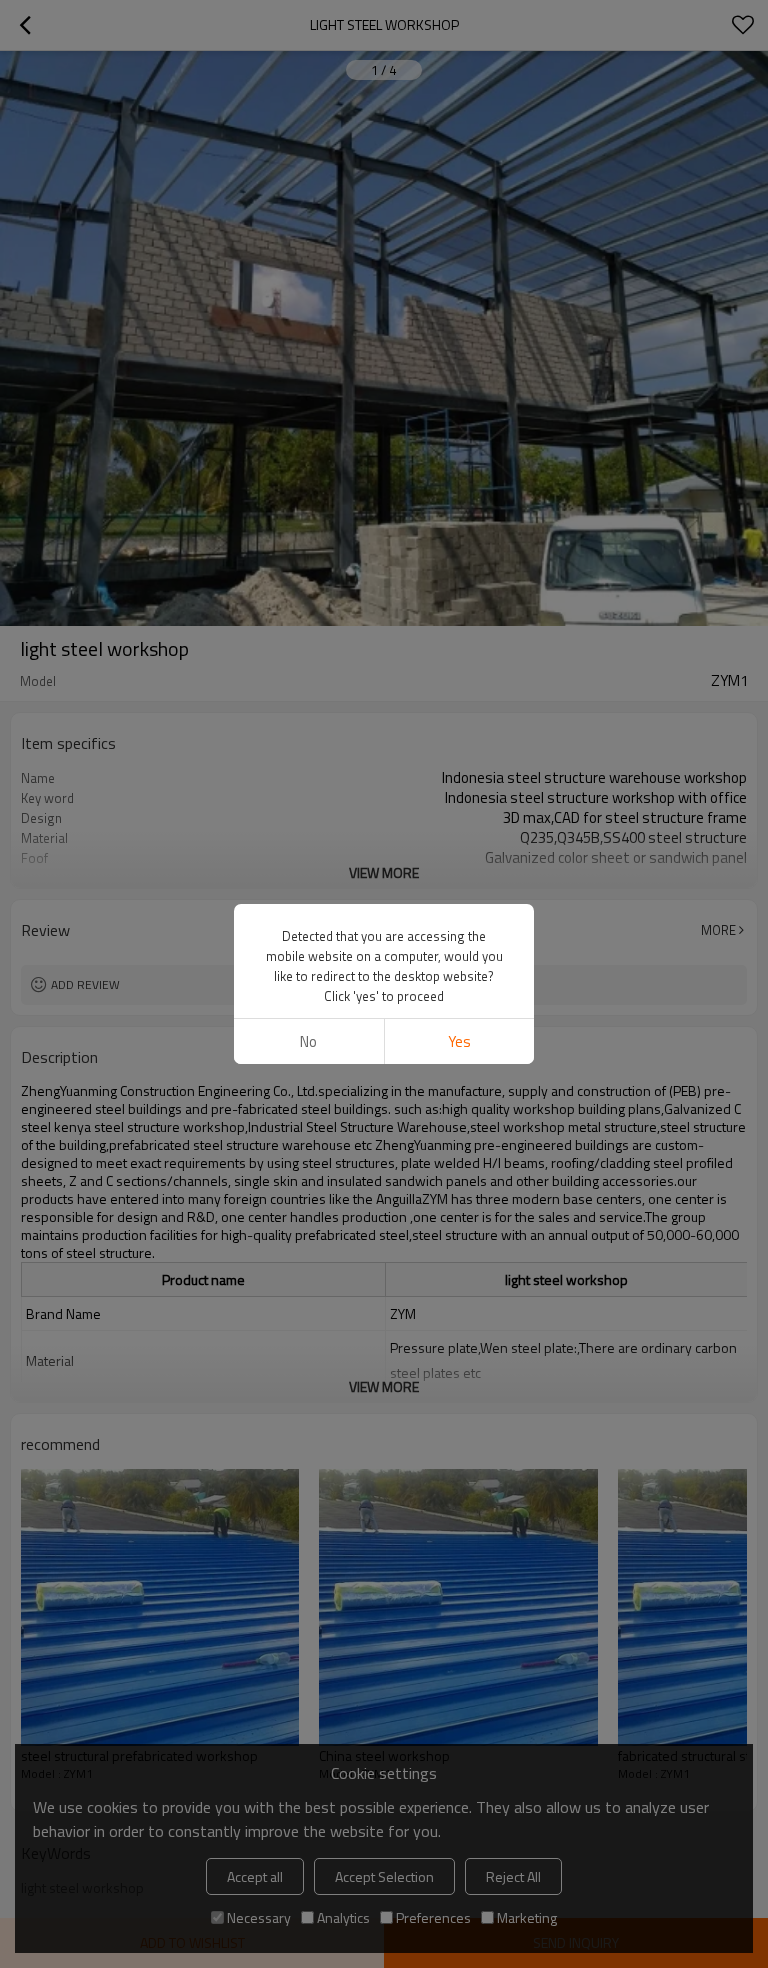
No (308, 1041)
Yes (459, 1041)
